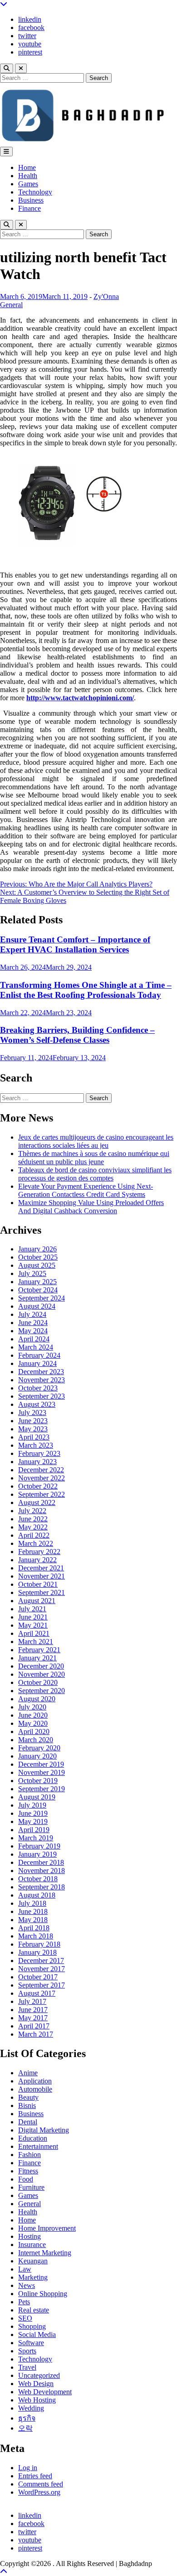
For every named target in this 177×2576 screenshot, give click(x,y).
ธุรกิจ (27, 2418)
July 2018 (32, 1903)
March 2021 (36, 1642)
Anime (28, 2073)
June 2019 (33, 1813)
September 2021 (42, 1592)
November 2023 (42, 1380)
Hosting (29, 2236)
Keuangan (33, 2261)
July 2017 (32, 2001)
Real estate (34, 2310)
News (27, 2285)
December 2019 (41, 1764)
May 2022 (33, 1527)
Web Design (36, 2384)
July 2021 (32, 1609)
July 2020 (32, 1707)
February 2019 (39, 1846)
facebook (31, 27)
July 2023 (32, 1413)
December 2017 (41, 1961)
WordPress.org (39, 2492)
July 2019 (32, 1805)
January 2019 (37, 1854)
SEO (25, 2318)
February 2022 (39, 1552)
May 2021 (33, 1625)
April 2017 (34, 2026)
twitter (27, 36)
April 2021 (34, 1633)
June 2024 (33, 1323)
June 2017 (33, 2010)
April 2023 (34, 1437)
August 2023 (37, 1404)
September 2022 (42, 1494)
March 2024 (36, 1347)
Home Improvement (47, 2228)
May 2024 (33, 1331)
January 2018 (37, 1952)
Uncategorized (39, 2375)
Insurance (32, 2245)
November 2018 (42, 1871)
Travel (27, 2367)
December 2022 (41, 1470)
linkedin (30, 19)
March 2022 (36, 1543)
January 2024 (37, 1363)
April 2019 (34, 1830)
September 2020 (42, 1691)
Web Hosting (37, 2400)
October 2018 (38, 1879)
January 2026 (37, 1249)
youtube (30, 44)
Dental (28, 2122)
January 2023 (37, 1462)
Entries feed (35, 2476)
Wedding (31, 2408)
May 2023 (33, 1429)
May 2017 (33, 2018)
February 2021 (39, 1650)
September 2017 (42, 1985)
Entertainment (38, 2146)
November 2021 (42, 1576)
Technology (35, 192)
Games (28, 184)
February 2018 (39, 1944)
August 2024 (37, 1306)
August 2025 (37, 1265)
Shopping (32, 2326)
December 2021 (41, 1568)
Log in (28, 2468)
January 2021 (37, 1658)
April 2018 (34, 1928)
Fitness (28, 2171)
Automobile (35, 2089)
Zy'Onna (106, 296)
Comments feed (41, 2484)
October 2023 (38, 1388)
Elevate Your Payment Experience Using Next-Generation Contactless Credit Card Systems (86, 1190)
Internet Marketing (45, 2253)
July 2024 (32, 1314)
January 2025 (37, 1282)
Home (27, 167)
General (11, 305)
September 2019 (42, 1789)
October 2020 (38, 1682)
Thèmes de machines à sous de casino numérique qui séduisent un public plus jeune (94, 1158)
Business (31, 200)
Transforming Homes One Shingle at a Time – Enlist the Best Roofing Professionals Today (86, 990)
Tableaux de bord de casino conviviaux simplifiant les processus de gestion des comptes (95, 1174)
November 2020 (42, 1674)
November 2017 (42, 1969)
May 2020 (33, 1723)
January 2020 (37, 1756)
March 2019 (36, 1838)
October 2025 (38, 1257)
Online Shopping (43, 2294)
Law (25, 2269)
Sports (27, 2351)
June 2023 (33, 1421)
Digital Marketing (44, 2130)
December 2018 (41, 1862)
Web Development (45, 2392)
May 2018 (33, 1920)
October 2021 (38, 1584)
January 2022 (37, 1560)
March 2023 (36, 1445)
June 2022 (33, 1519)
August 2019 (37, 1797)
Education (33, 2138)
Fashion (29, 2155)
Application (35, 2081)
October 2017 (38, 1977)
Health (28, 176)
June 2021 (33, 1617)
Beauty (28, 2097)
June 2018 (33, 1911)
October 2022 (38, 1486)
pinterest (30, 52)
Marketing (33, 2277)
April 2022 (34, 1535)
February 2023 (39, 1453)
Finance (29, 208)
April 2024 (34, 1339)
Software (31, 2343)
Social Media (37, 2334)
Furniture (31, 2187)
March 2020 (36, 1740)
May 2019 (33, 1821)
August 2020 (37, 1699)
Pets (24, 2302)
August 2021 (37, 1601)
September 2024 (42, 1298)
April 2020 (34, 1731)
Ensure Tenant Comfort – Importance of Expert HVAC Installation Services (75, 944)
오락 (25, 2428)
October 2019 (38, 1781)
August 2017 (37, 1993)
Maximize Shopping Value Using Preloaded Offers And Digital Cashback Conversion (91, 1207)
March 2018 (36, 1936)
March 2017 (36, 2034)
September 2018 (42, 1887)
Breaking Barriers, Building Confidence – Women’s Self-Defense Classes (77, 1035)
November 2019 (42, 1772)
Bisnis (27, 2105)
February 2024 (39, 1355)
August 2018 (37, 1895)
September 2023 (42, 1396)
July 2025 (32, 1273)
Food (26, 2179)
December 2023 (41, 1372)
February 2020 (39, 1748)
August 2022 (37, 1502)
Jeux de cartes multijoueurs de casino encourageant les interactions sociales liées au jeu (96, 1141)
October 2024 (38, 1290)
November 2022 (42, 1478)
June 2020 (33, 1715)
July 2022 (32, 1511)
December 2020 (41, 1666)
